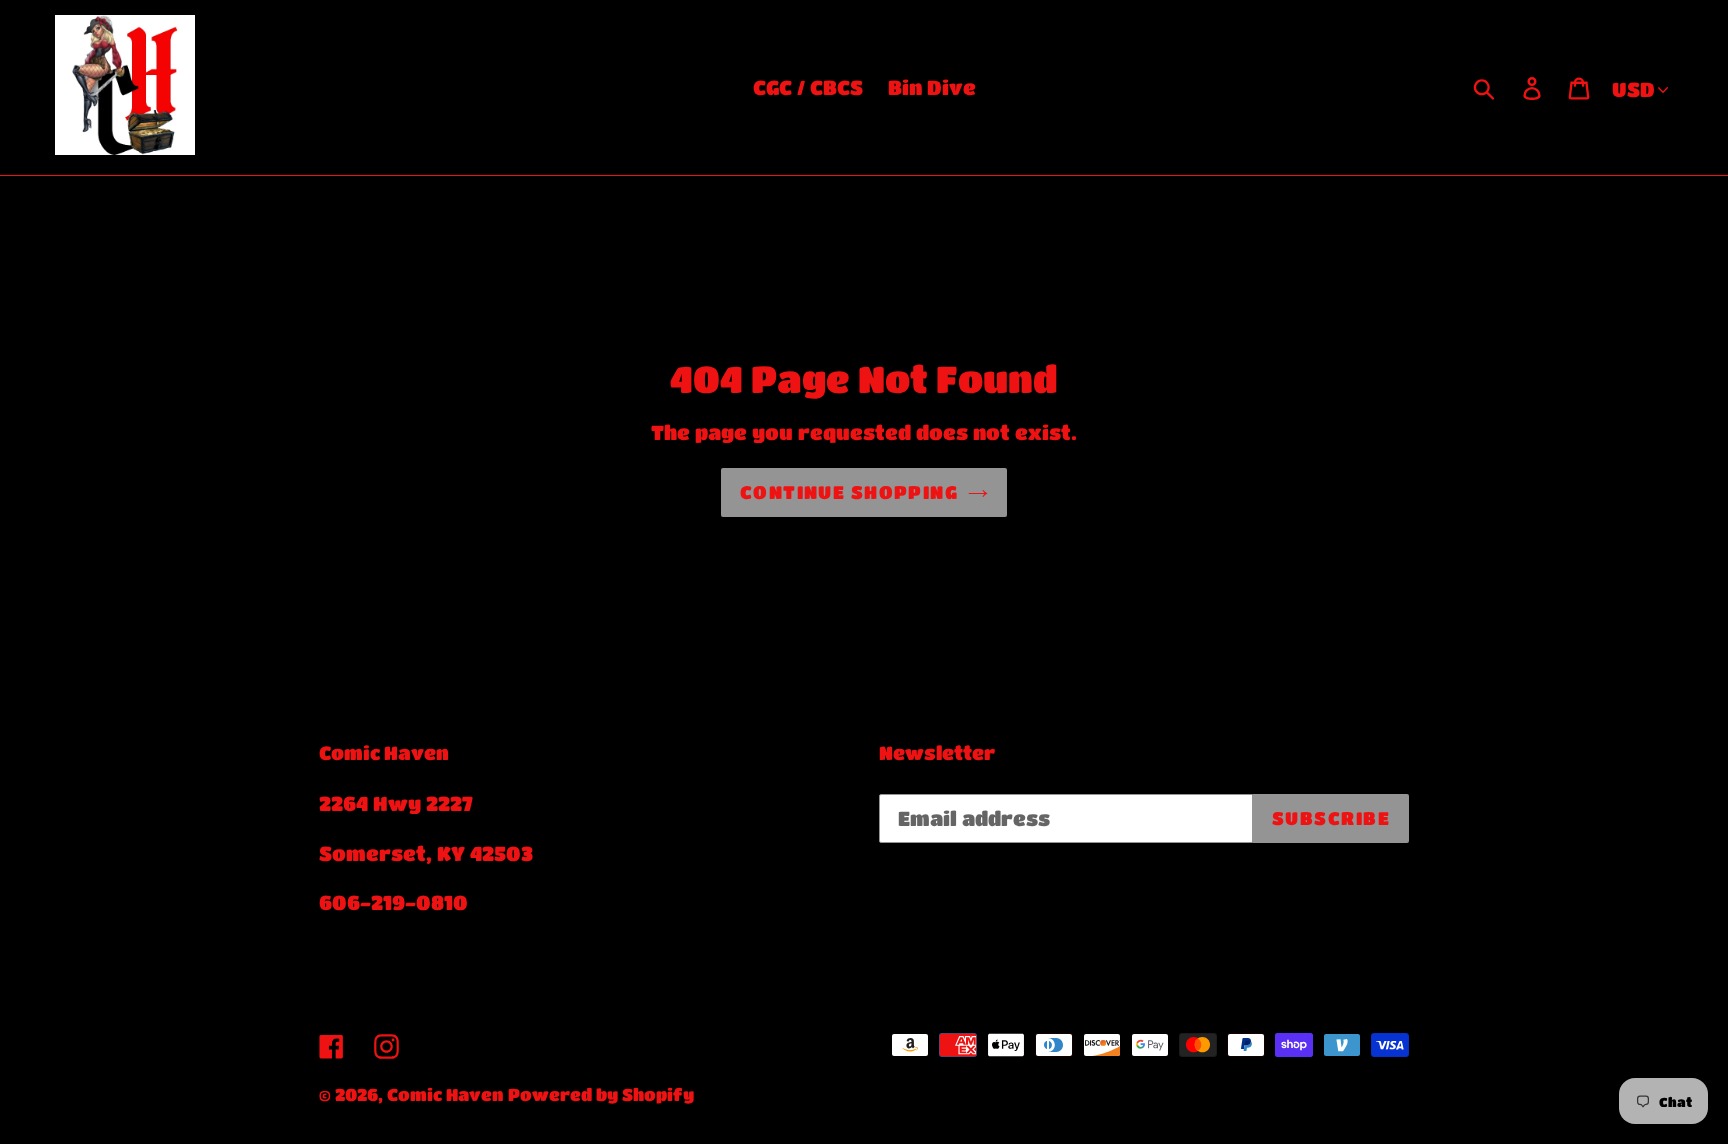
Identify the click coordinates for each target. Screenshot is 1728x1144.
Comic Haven (445, 1094)
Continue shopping (849, 492)
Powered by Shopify (601, 1094)
